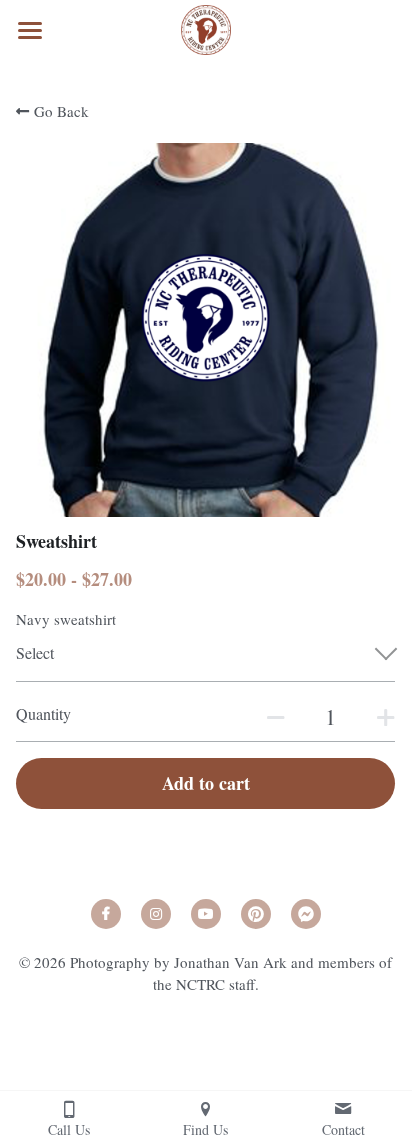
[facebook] (106, 914)
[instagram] (156, 914)
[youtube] (206, 914)
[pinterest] (256, 914)
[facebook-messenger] (306, 914)
